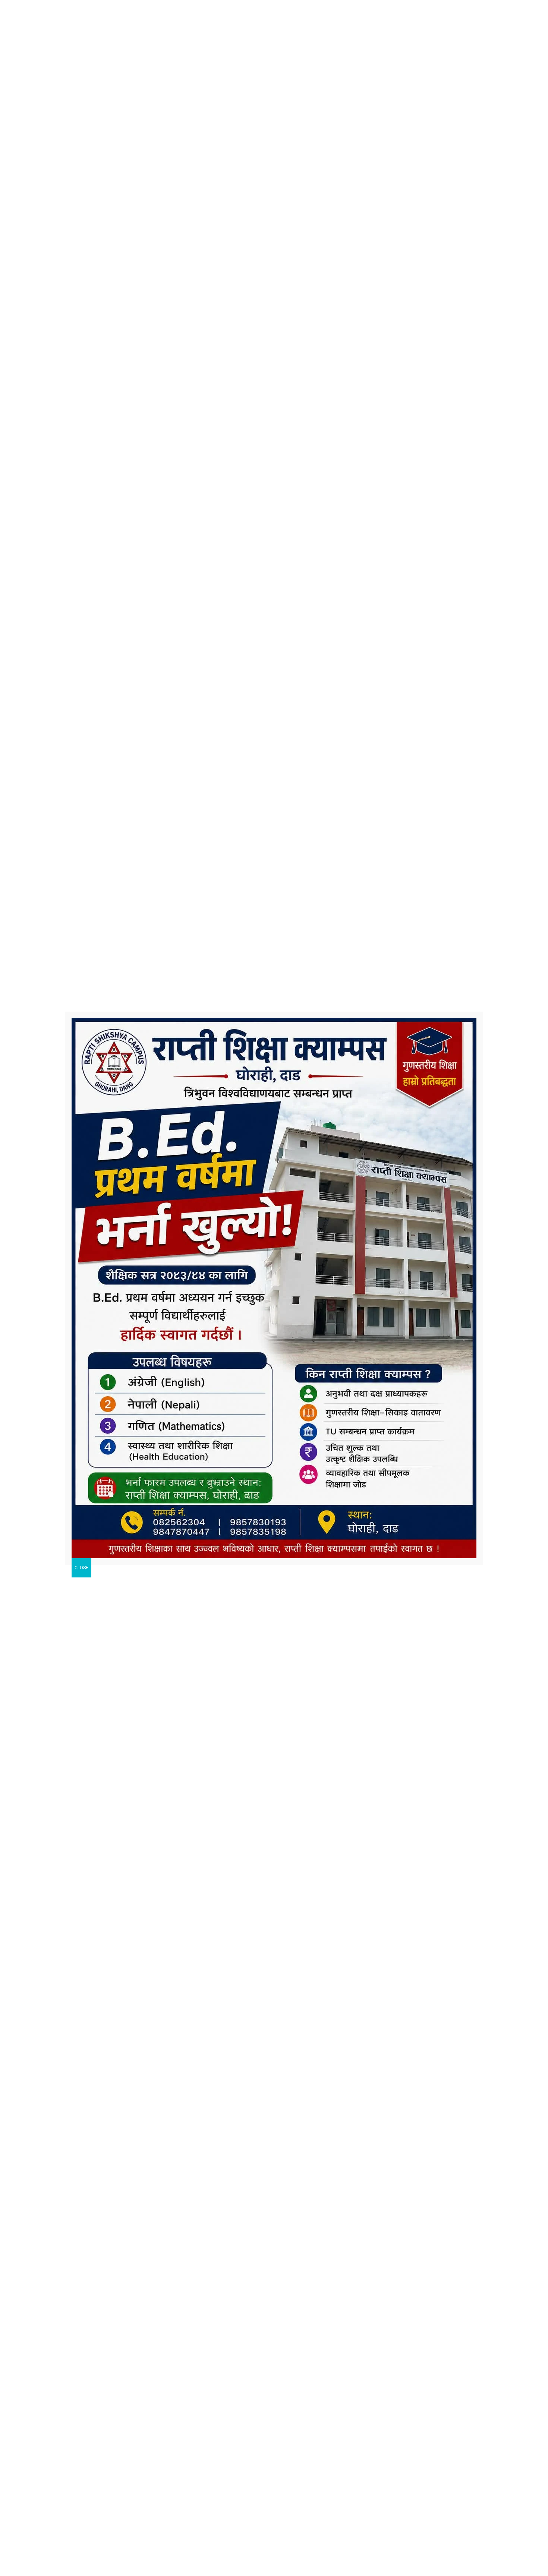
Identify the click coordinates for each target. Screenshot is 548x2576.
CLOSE (81, 1568)
